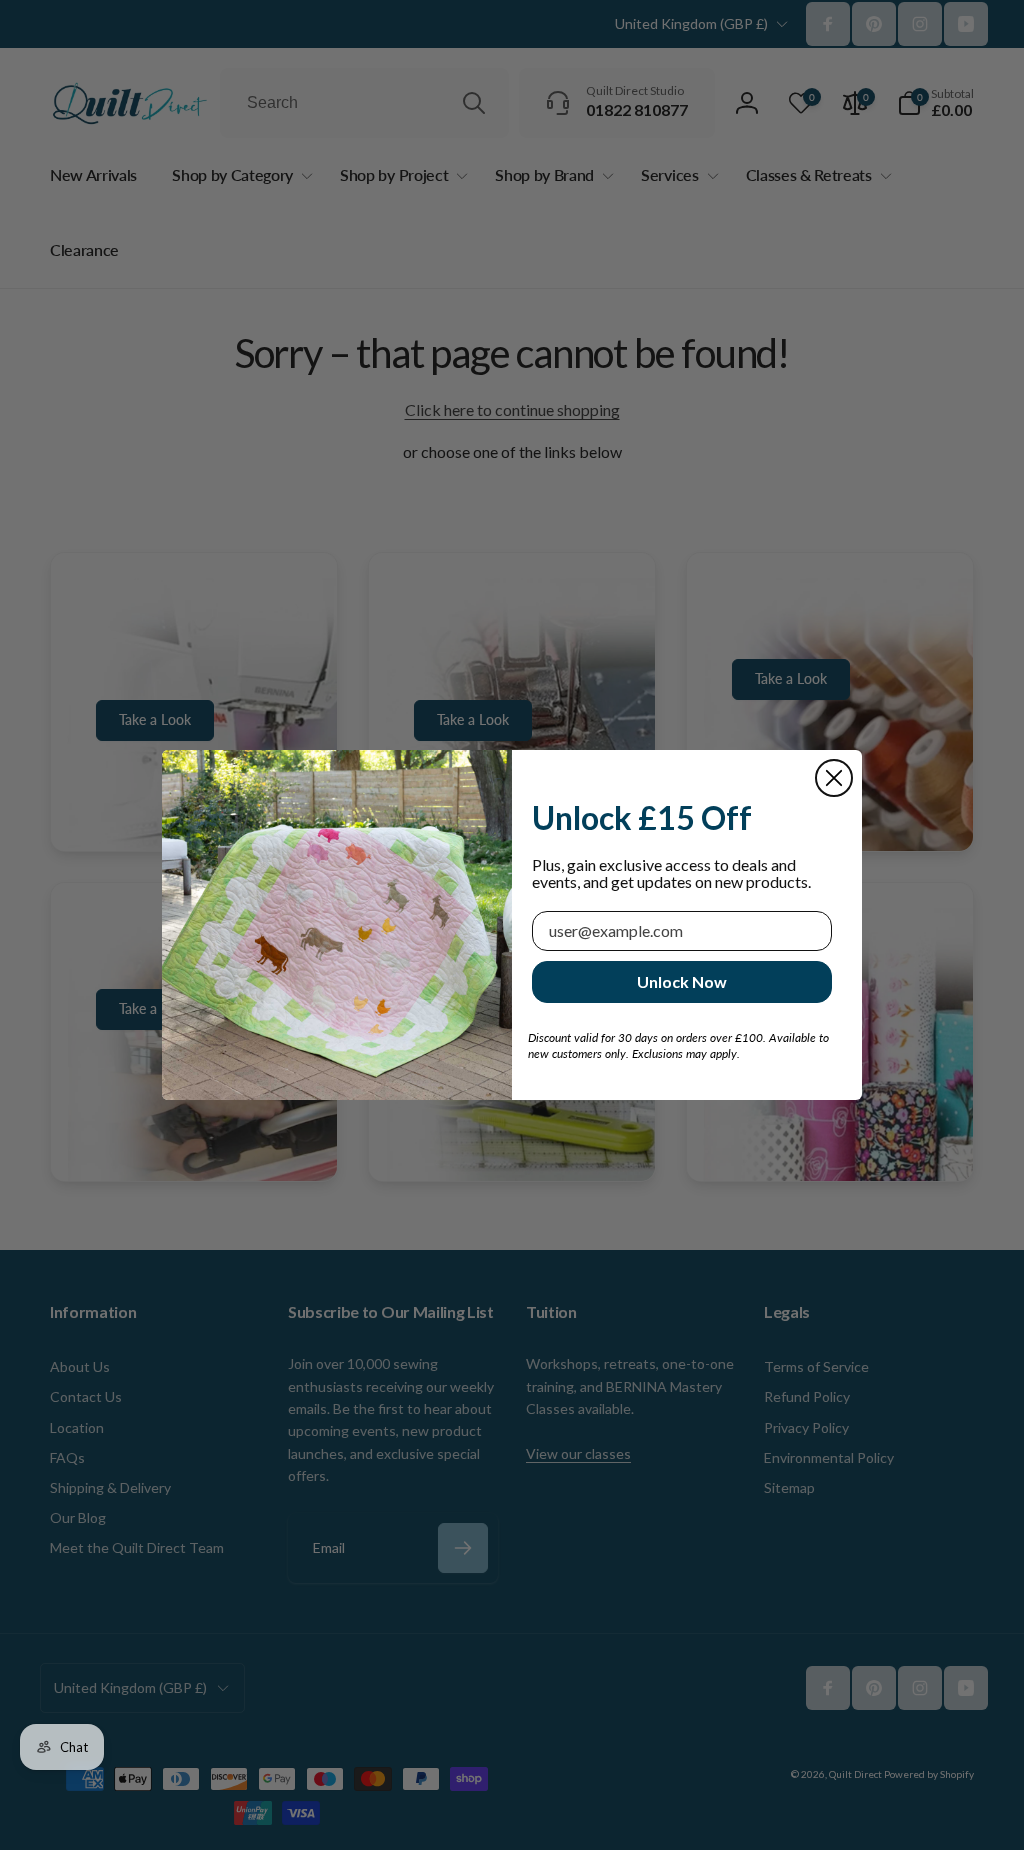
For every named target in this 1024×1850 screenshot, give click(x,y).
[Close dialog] (834, 778)
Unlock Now (682, 981)
